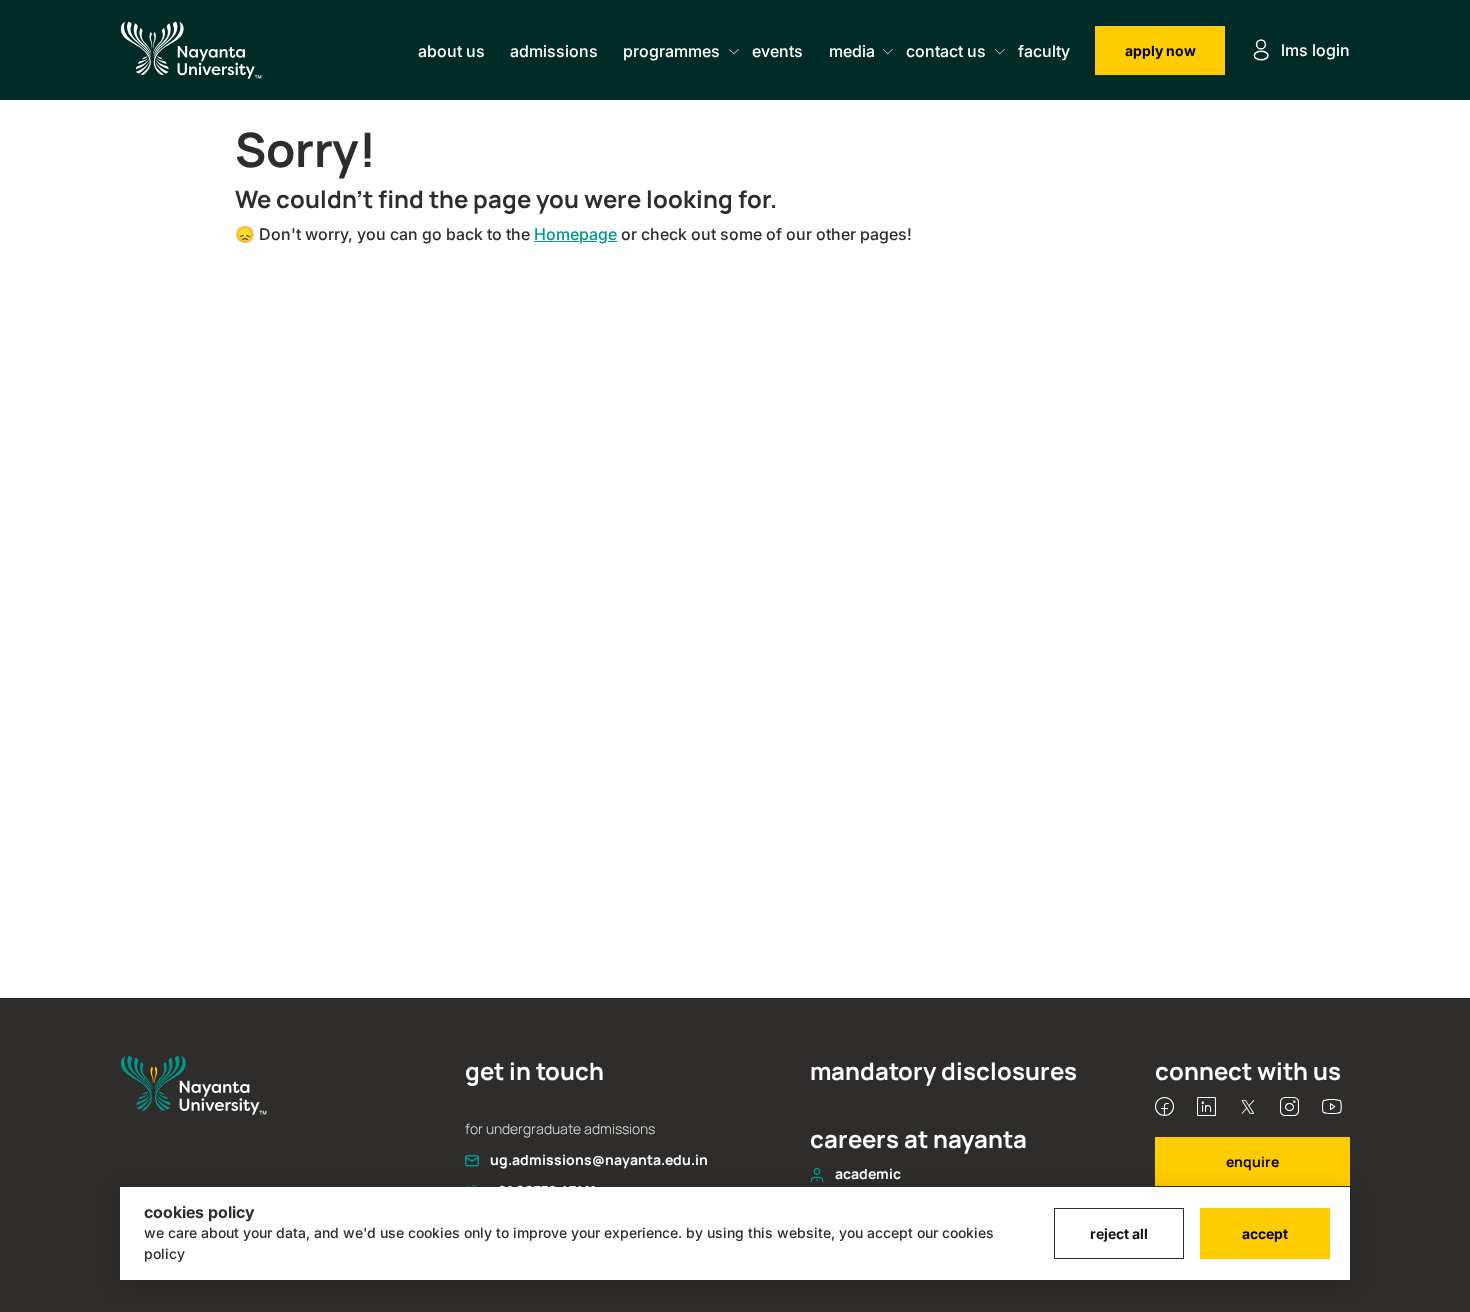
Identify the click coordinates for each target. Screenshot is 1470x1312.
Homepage (575, 234)
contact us (946, 51)
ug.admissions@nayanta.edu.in (599, 1159)
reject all (1119, 1233)
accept (1265, 1233)
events (777, 51)
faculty (1044, 51)
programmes (671, 51)
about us (451, 51)
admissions (554, 51)
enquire (1252, 1161)
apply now (1160, 50)
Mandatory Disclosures (943, 1071)
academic (868, 1173)
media (852, 51)
